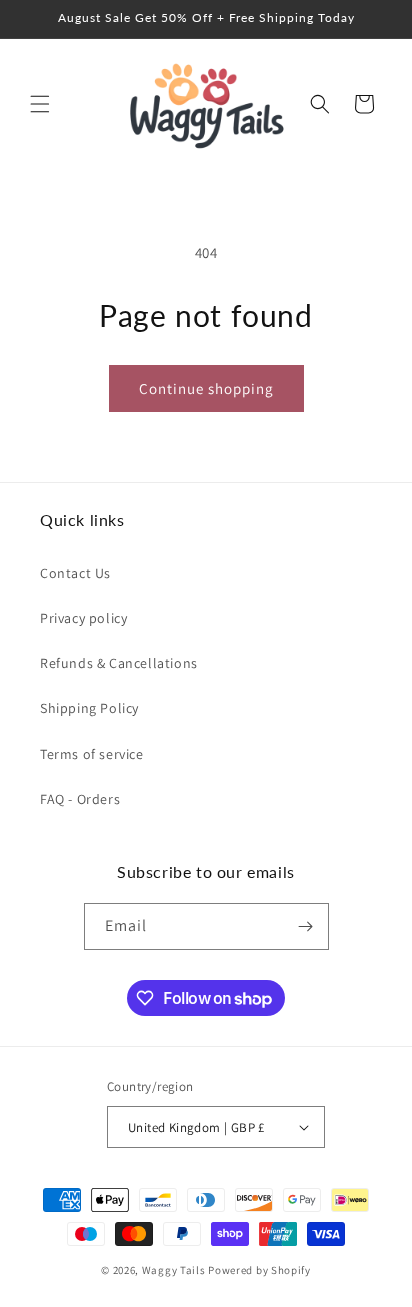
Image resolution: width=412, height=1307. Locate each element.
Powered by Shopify (259, 1270)
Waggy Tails (174, 1270)
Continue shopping (206, 388)
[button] (40, 104)
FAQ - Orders (80, 799)
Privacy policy (83, 618)
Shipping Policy (89, 708)
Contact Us (75, 573)
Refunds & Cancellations (119, 663)
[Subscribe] (306, 926)
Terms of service (92, 754)
